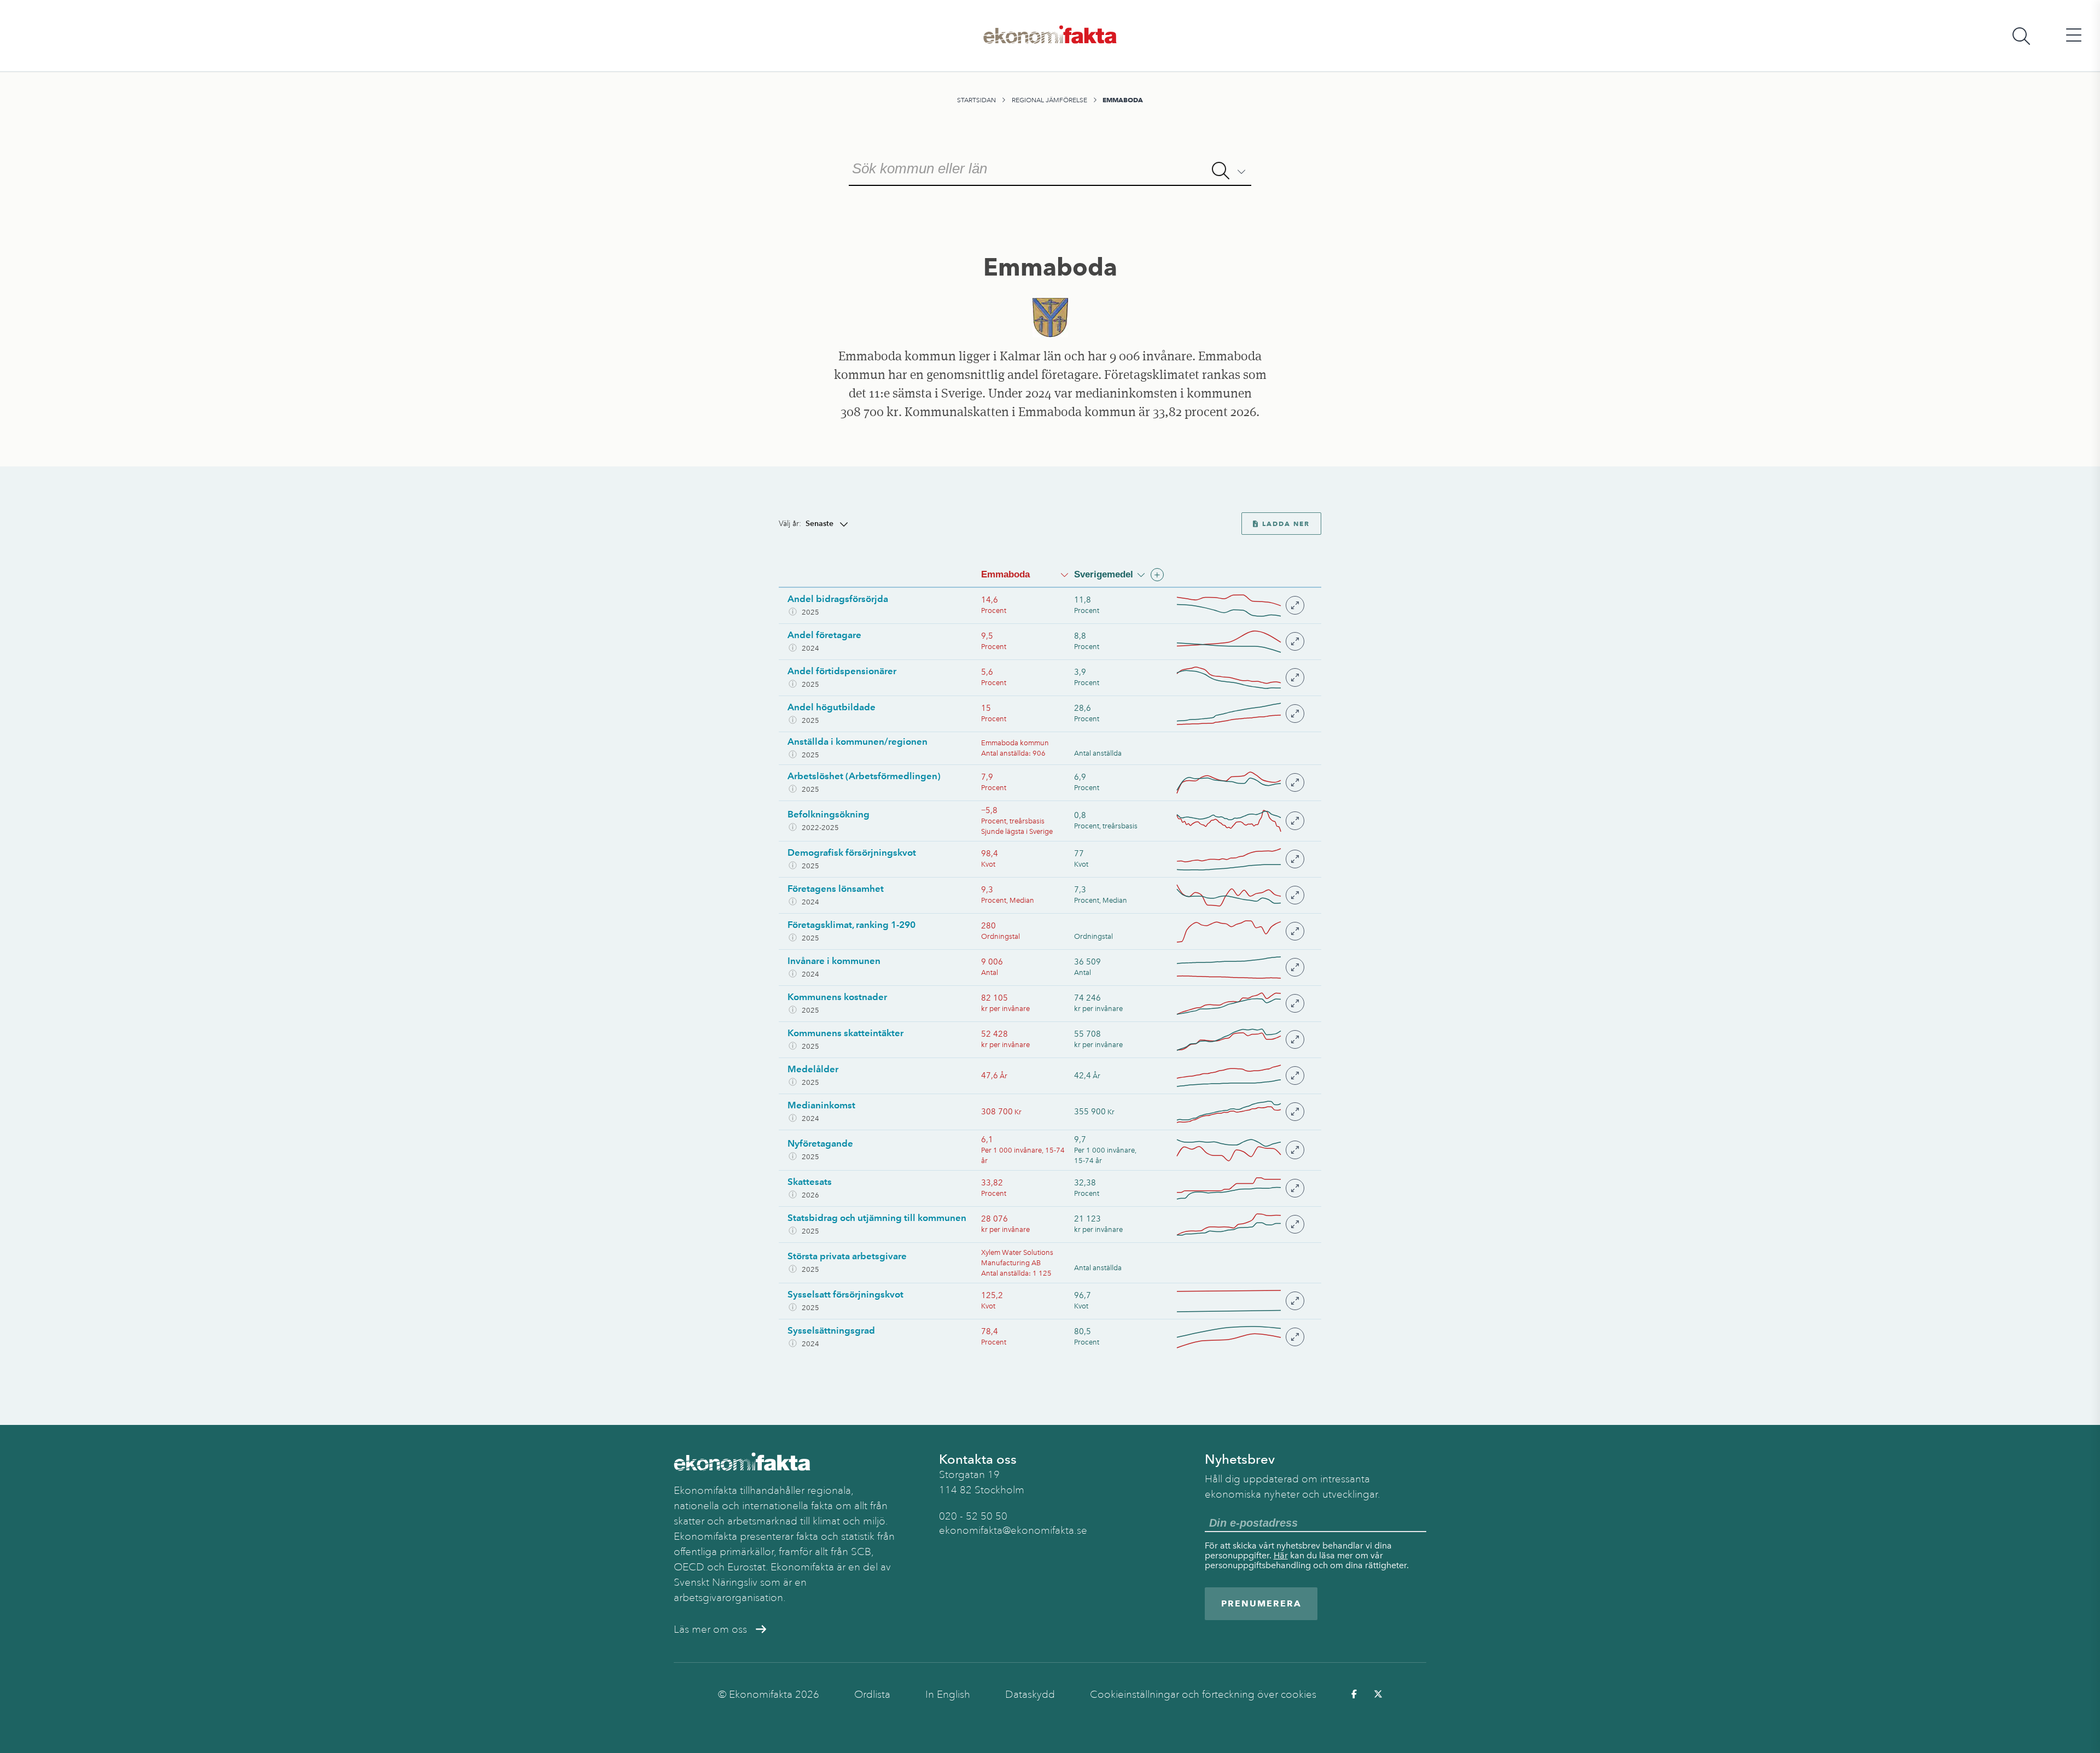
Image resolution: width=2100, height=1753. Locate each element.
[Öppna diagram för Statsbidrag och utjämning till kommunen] (1240, 1225)
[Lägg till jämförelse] (1157, 575)
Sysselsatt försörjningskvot (845, 1294)
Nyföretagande (820, 1143)
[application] (1229, 606)
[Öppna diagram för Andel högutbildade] (1240, 714)
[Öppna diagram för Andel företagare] (1240, 642)
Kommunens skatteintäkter (845, 1033)
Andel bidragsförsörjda (838, 599)
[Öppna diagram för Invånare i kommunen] (1240, 968)
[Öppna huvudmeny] (2074, 36)
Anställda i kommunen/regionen (857, 741)
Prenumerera (1261, 1603)
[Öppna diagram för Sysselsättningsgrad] (1240, 1337)
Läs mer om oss (710, 1629)
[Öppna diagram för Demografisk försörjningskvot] (1240, 859)
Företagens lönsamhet (836, 889)
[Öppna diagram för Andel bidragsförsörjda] (1240, 606)
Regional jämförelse (1049, 100)
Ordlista (872, 1694)
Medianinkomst (821, 1105)
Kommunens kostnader (837, 997)
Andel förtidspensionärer (842, 671)
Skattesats (810, 1182)
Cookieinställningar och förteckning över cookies (1203, 1694)
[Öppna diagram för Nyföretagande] (1240, 1150)
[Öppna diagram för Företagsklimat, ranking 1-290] (1240, 931)
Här (1281, 1555)
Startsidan (976, 100)
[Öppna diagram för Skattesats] (1240, 1188)
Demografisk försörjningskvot (852, 852)
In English (948, 1694)
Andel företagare (824, 635)
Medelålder (813, 1069)
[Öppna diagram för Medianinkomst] (1240, 1112)
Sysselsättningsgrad (831, 1330)
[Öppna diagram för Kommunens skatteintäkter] (1240, 1040)
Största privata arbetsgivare (847, 1256)
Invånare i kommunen (834, 961)
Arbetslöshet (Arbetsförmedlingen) (864, 776)
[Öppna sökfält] (2021, 36)
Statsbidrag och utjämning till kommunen (877, 1218)
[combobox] (1050, 167)
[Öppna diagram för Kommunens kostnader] (1240, 1004)
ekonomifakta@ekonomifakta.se (1013, 1530)
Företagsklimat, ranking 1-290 (851, 925)
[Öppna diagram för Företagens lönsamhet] (1240, 895)
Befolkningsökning (829, 814)
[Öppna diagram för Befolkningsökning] (1240, 821)
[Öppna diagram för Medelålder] (1240, 1076)
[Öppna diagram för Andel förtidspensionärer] (1240, 678)
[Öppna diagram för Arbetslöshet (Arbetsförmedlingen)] (1240, 783)
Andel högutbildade (832, 707)
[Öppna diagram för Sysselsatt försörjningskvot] (1240, 1301)
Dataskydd (1030, 1694)
